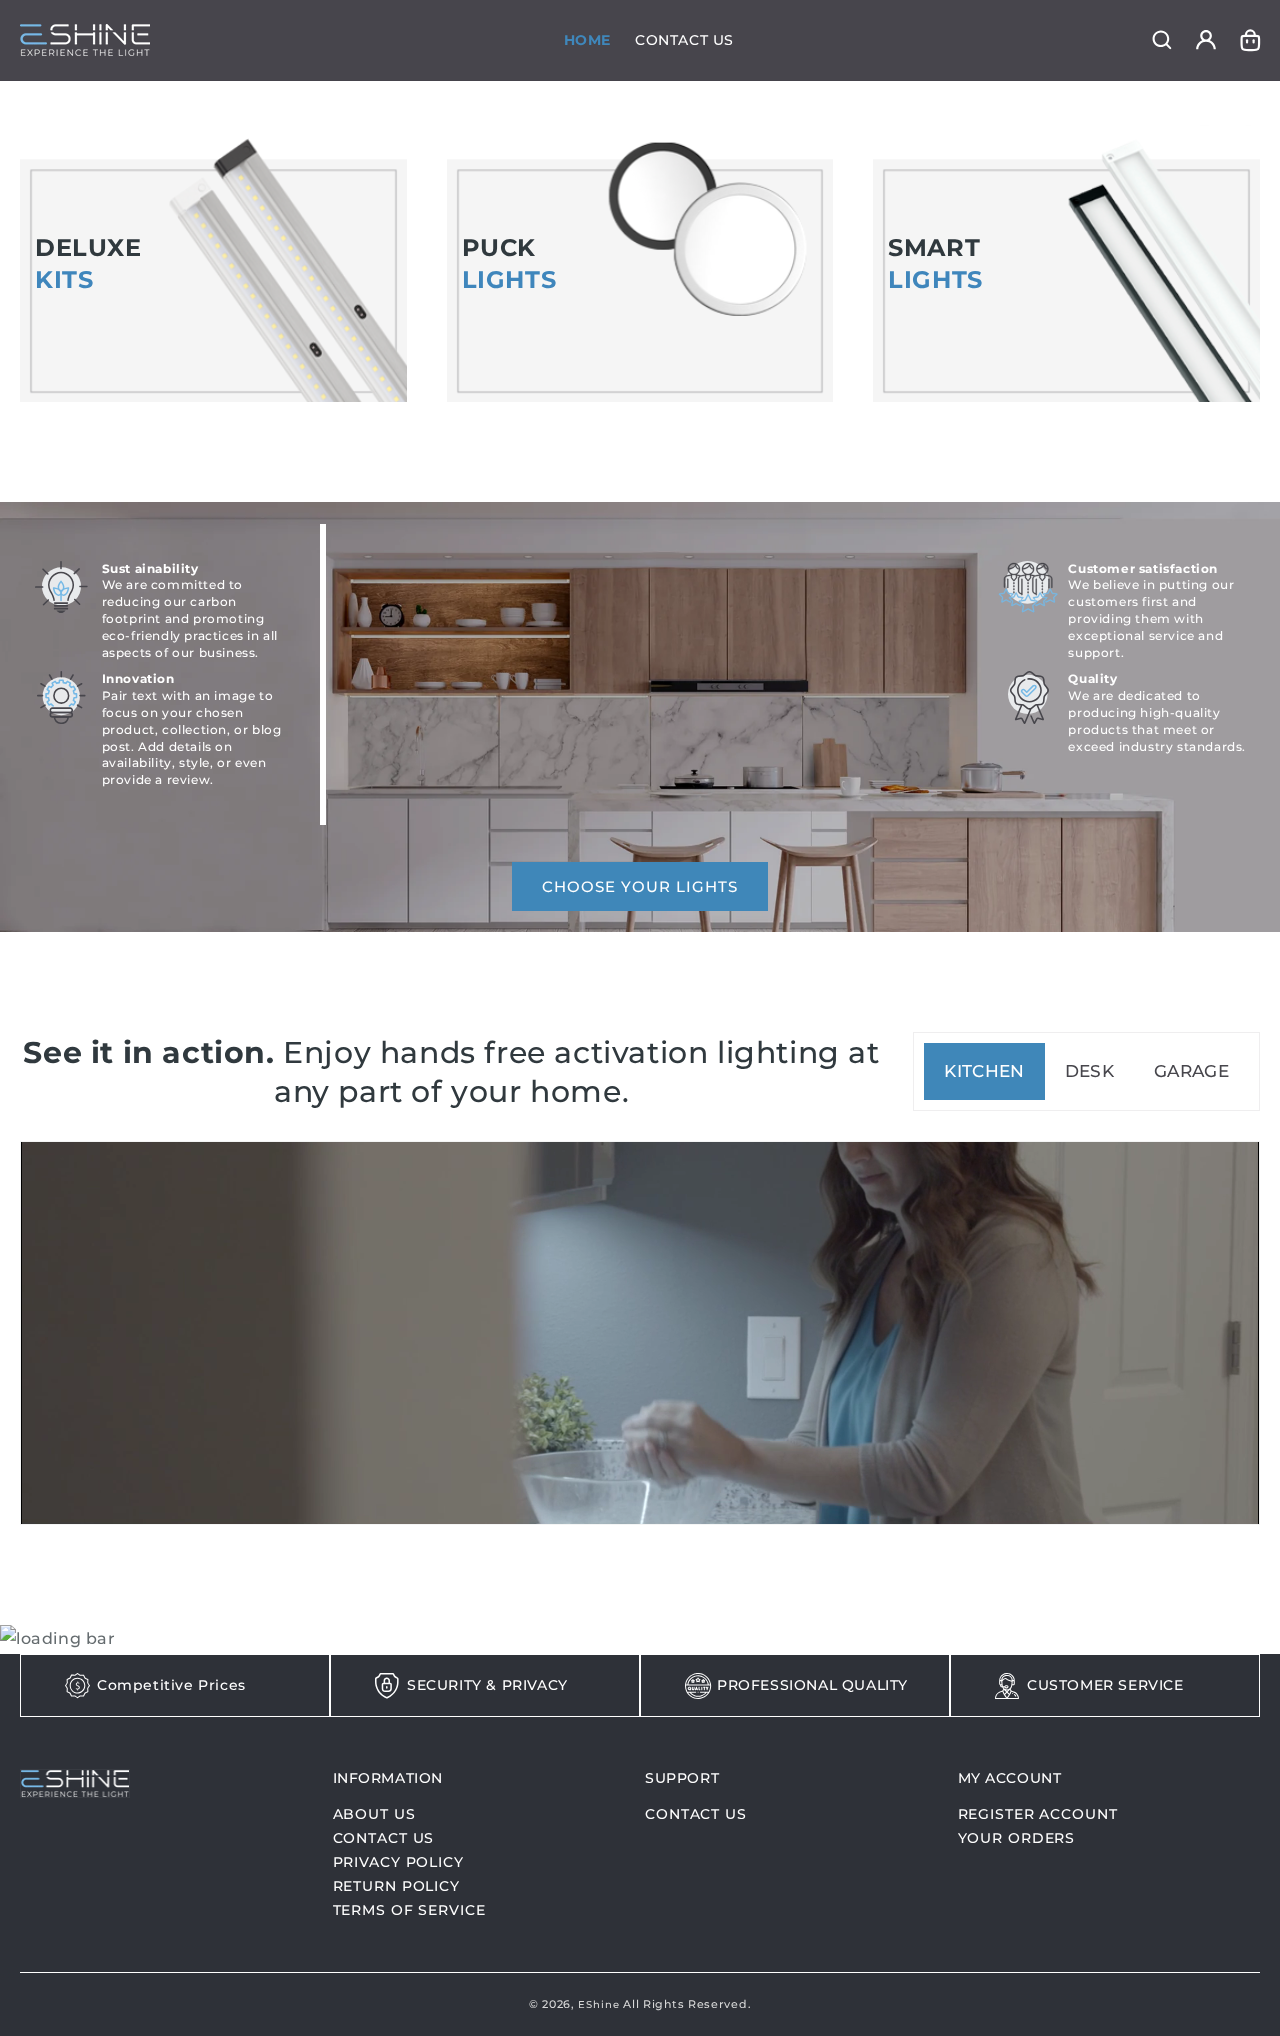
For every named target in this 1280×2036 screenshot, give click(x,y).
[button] (1162, 40)
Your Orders (1017, 1838)
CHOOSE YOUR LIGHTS (640, 886)
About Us (374, 1815)
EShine (598, 2004)
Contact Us (384, 1838)
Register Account (1038, 1815)
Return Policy (396, 1886)
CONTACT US (696, 1815)
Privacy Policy (398, 1862)
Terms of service (409, 1910)
